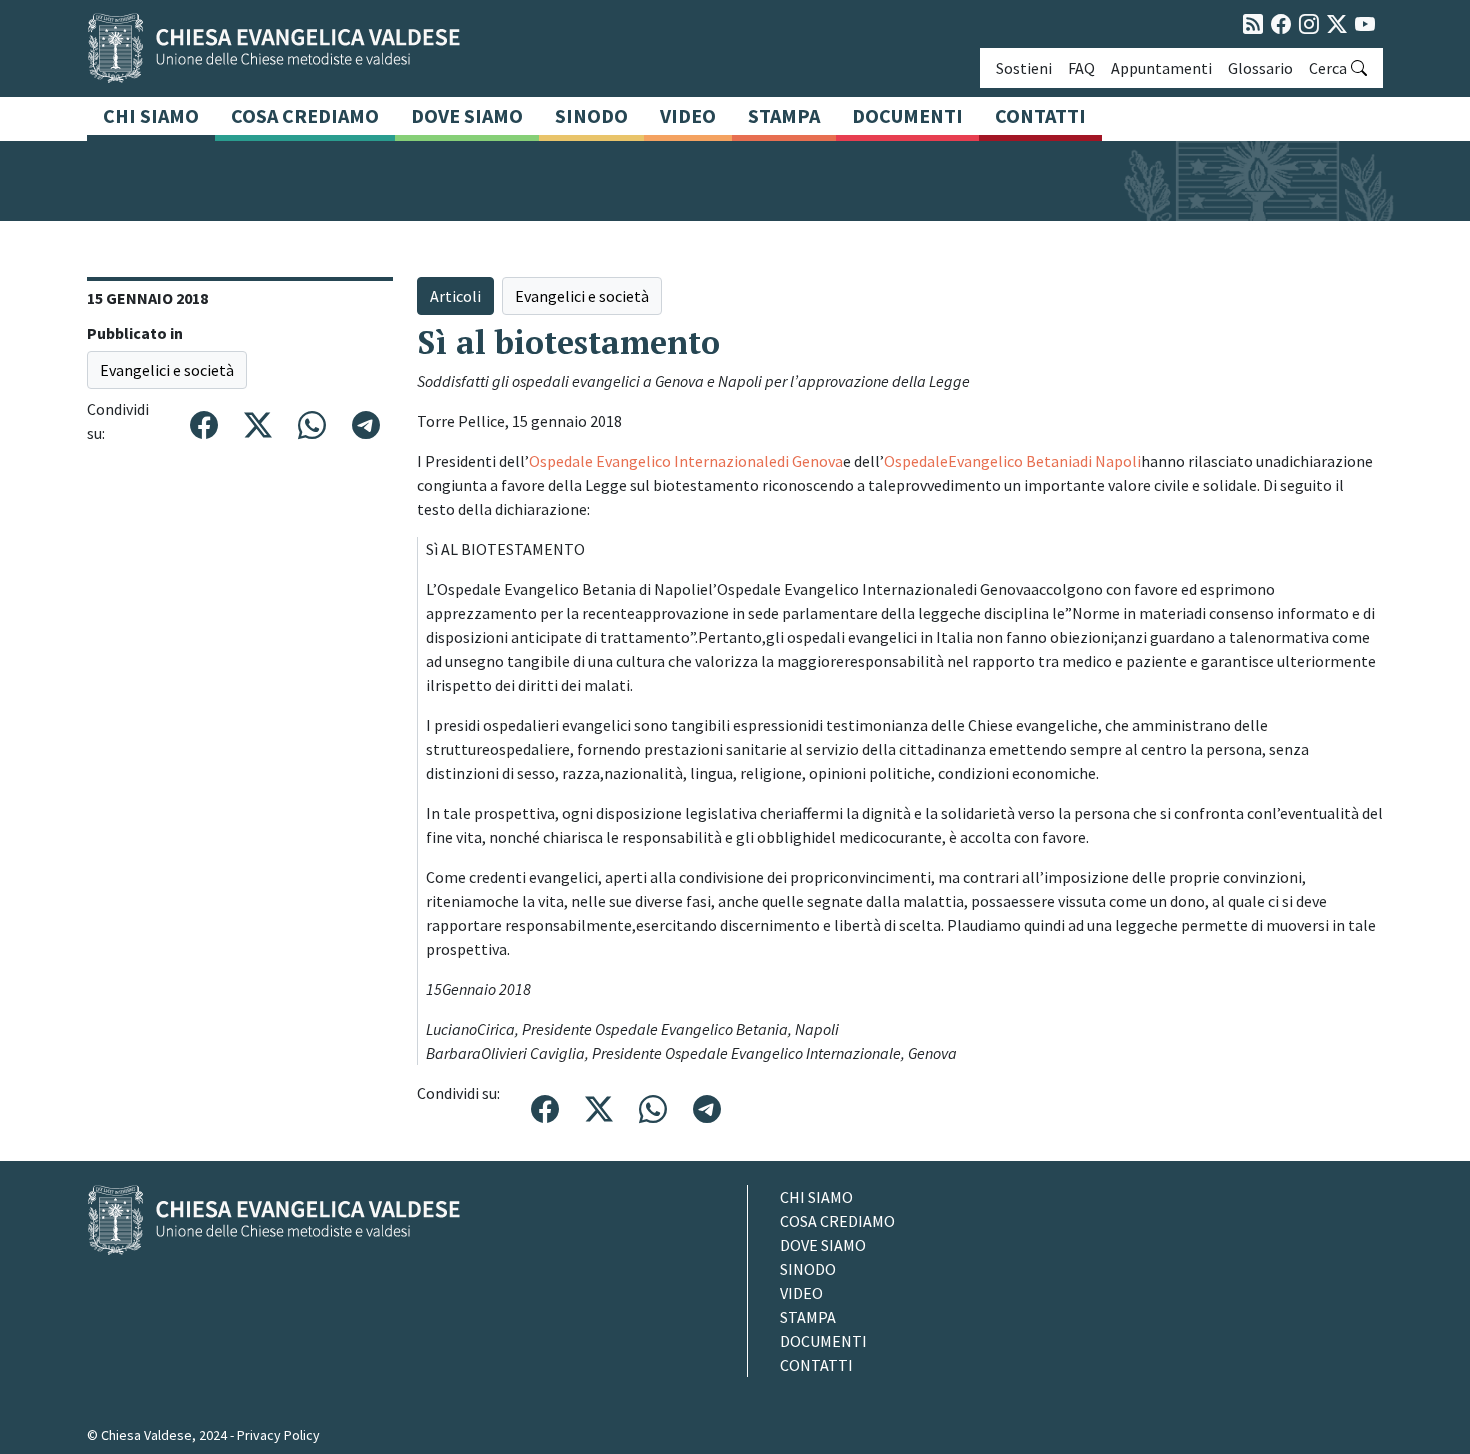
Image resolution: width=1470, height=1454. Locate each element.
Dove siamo (467, 115)
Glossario (1260, 68)
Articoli (455, 296)
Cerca (1328, 68)
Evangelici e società (167, 370)
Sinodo (591, 115)
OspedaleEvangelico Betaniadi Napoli (1012, 461)
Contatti (1040, 115)
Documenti (907, 115)
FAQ (1081, 68)
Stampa (784, 115)
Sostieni (1024, 68)
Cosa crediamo (305, 115)
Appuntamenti (1161, 68)
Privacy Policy (278, 1435)
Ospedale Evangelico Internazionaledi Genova (686, 461)
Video (688, 115)
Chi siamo (151, 115)
